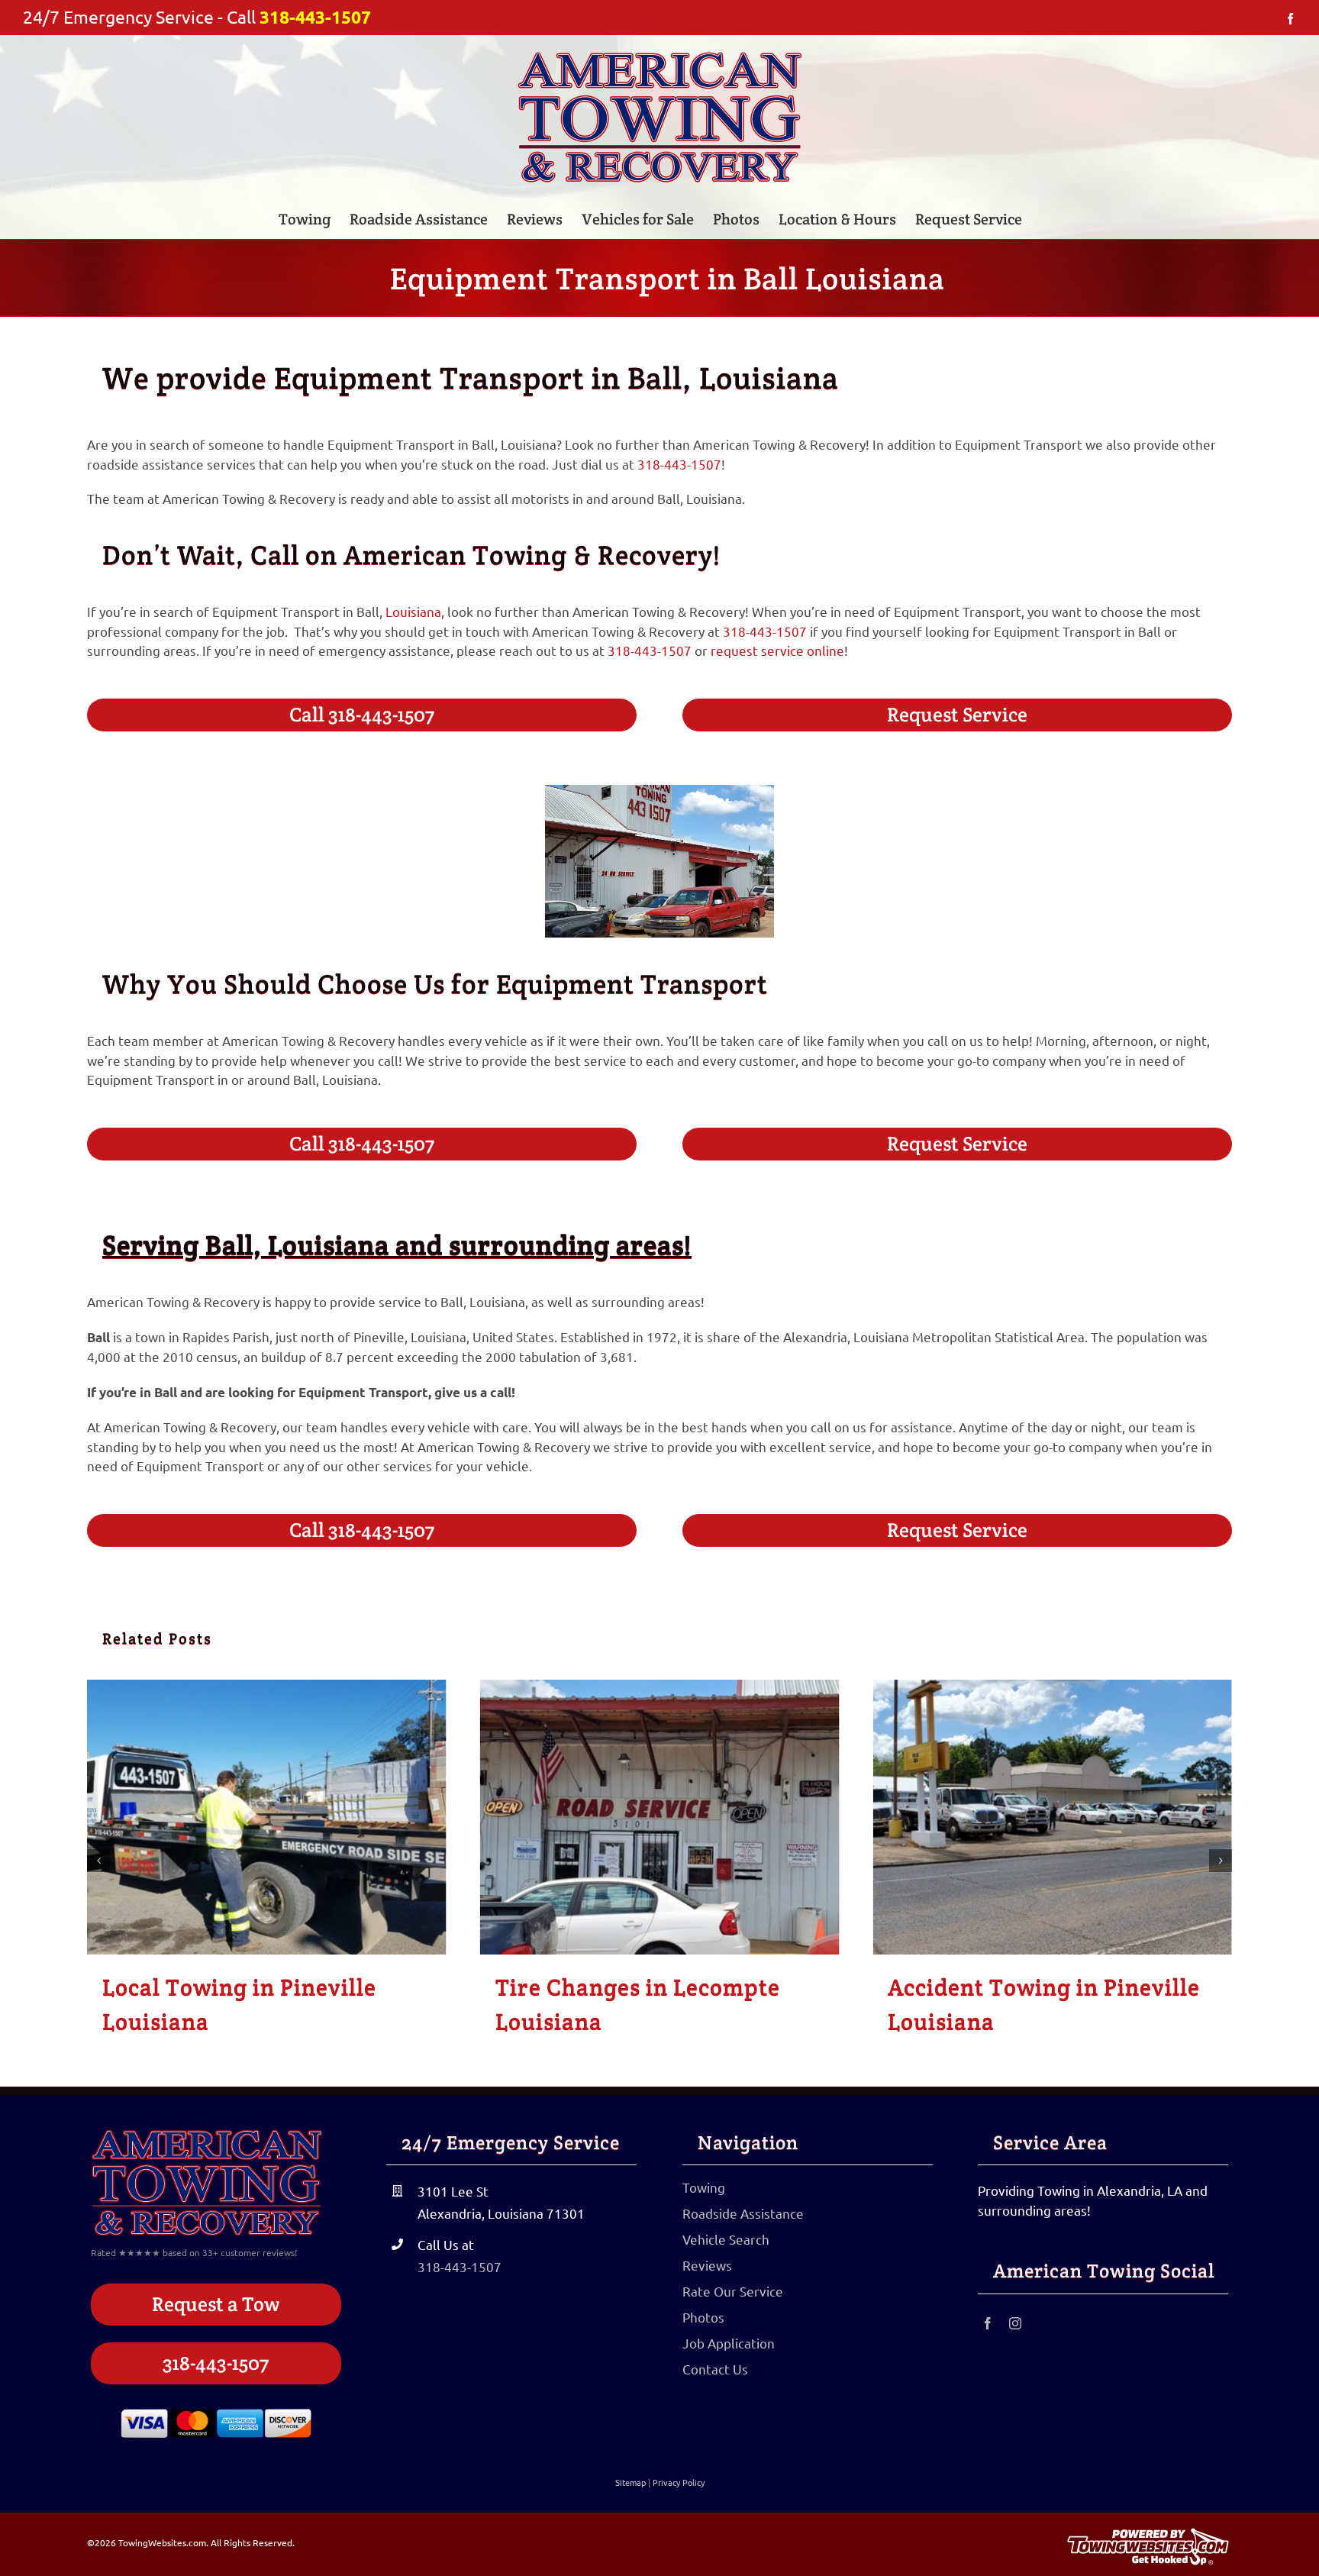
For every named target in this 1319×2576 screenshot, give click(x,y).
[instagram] (1015, 2323)
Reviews (707, 2265)
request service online (777, 650)
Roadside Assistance (743, 2213)
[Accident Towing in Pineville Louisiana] (1052, 1817)
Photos (703, 2317)
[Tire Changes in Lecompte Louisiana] (660, 1817)
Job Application (729, 2343)
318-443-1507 (315, 17)
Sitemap (630, 2482)
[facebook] (988, 2323)
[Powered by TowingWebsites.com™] (1148, 2534)
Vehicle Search (726, 2239)
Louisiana (413, 611)
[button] (98, 1861)
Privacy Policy (679, 2482)
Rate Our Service (733, 2291)
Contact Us (715, 2369)
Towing (704, 2187)
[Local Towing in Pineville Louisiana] (267, 1817)
